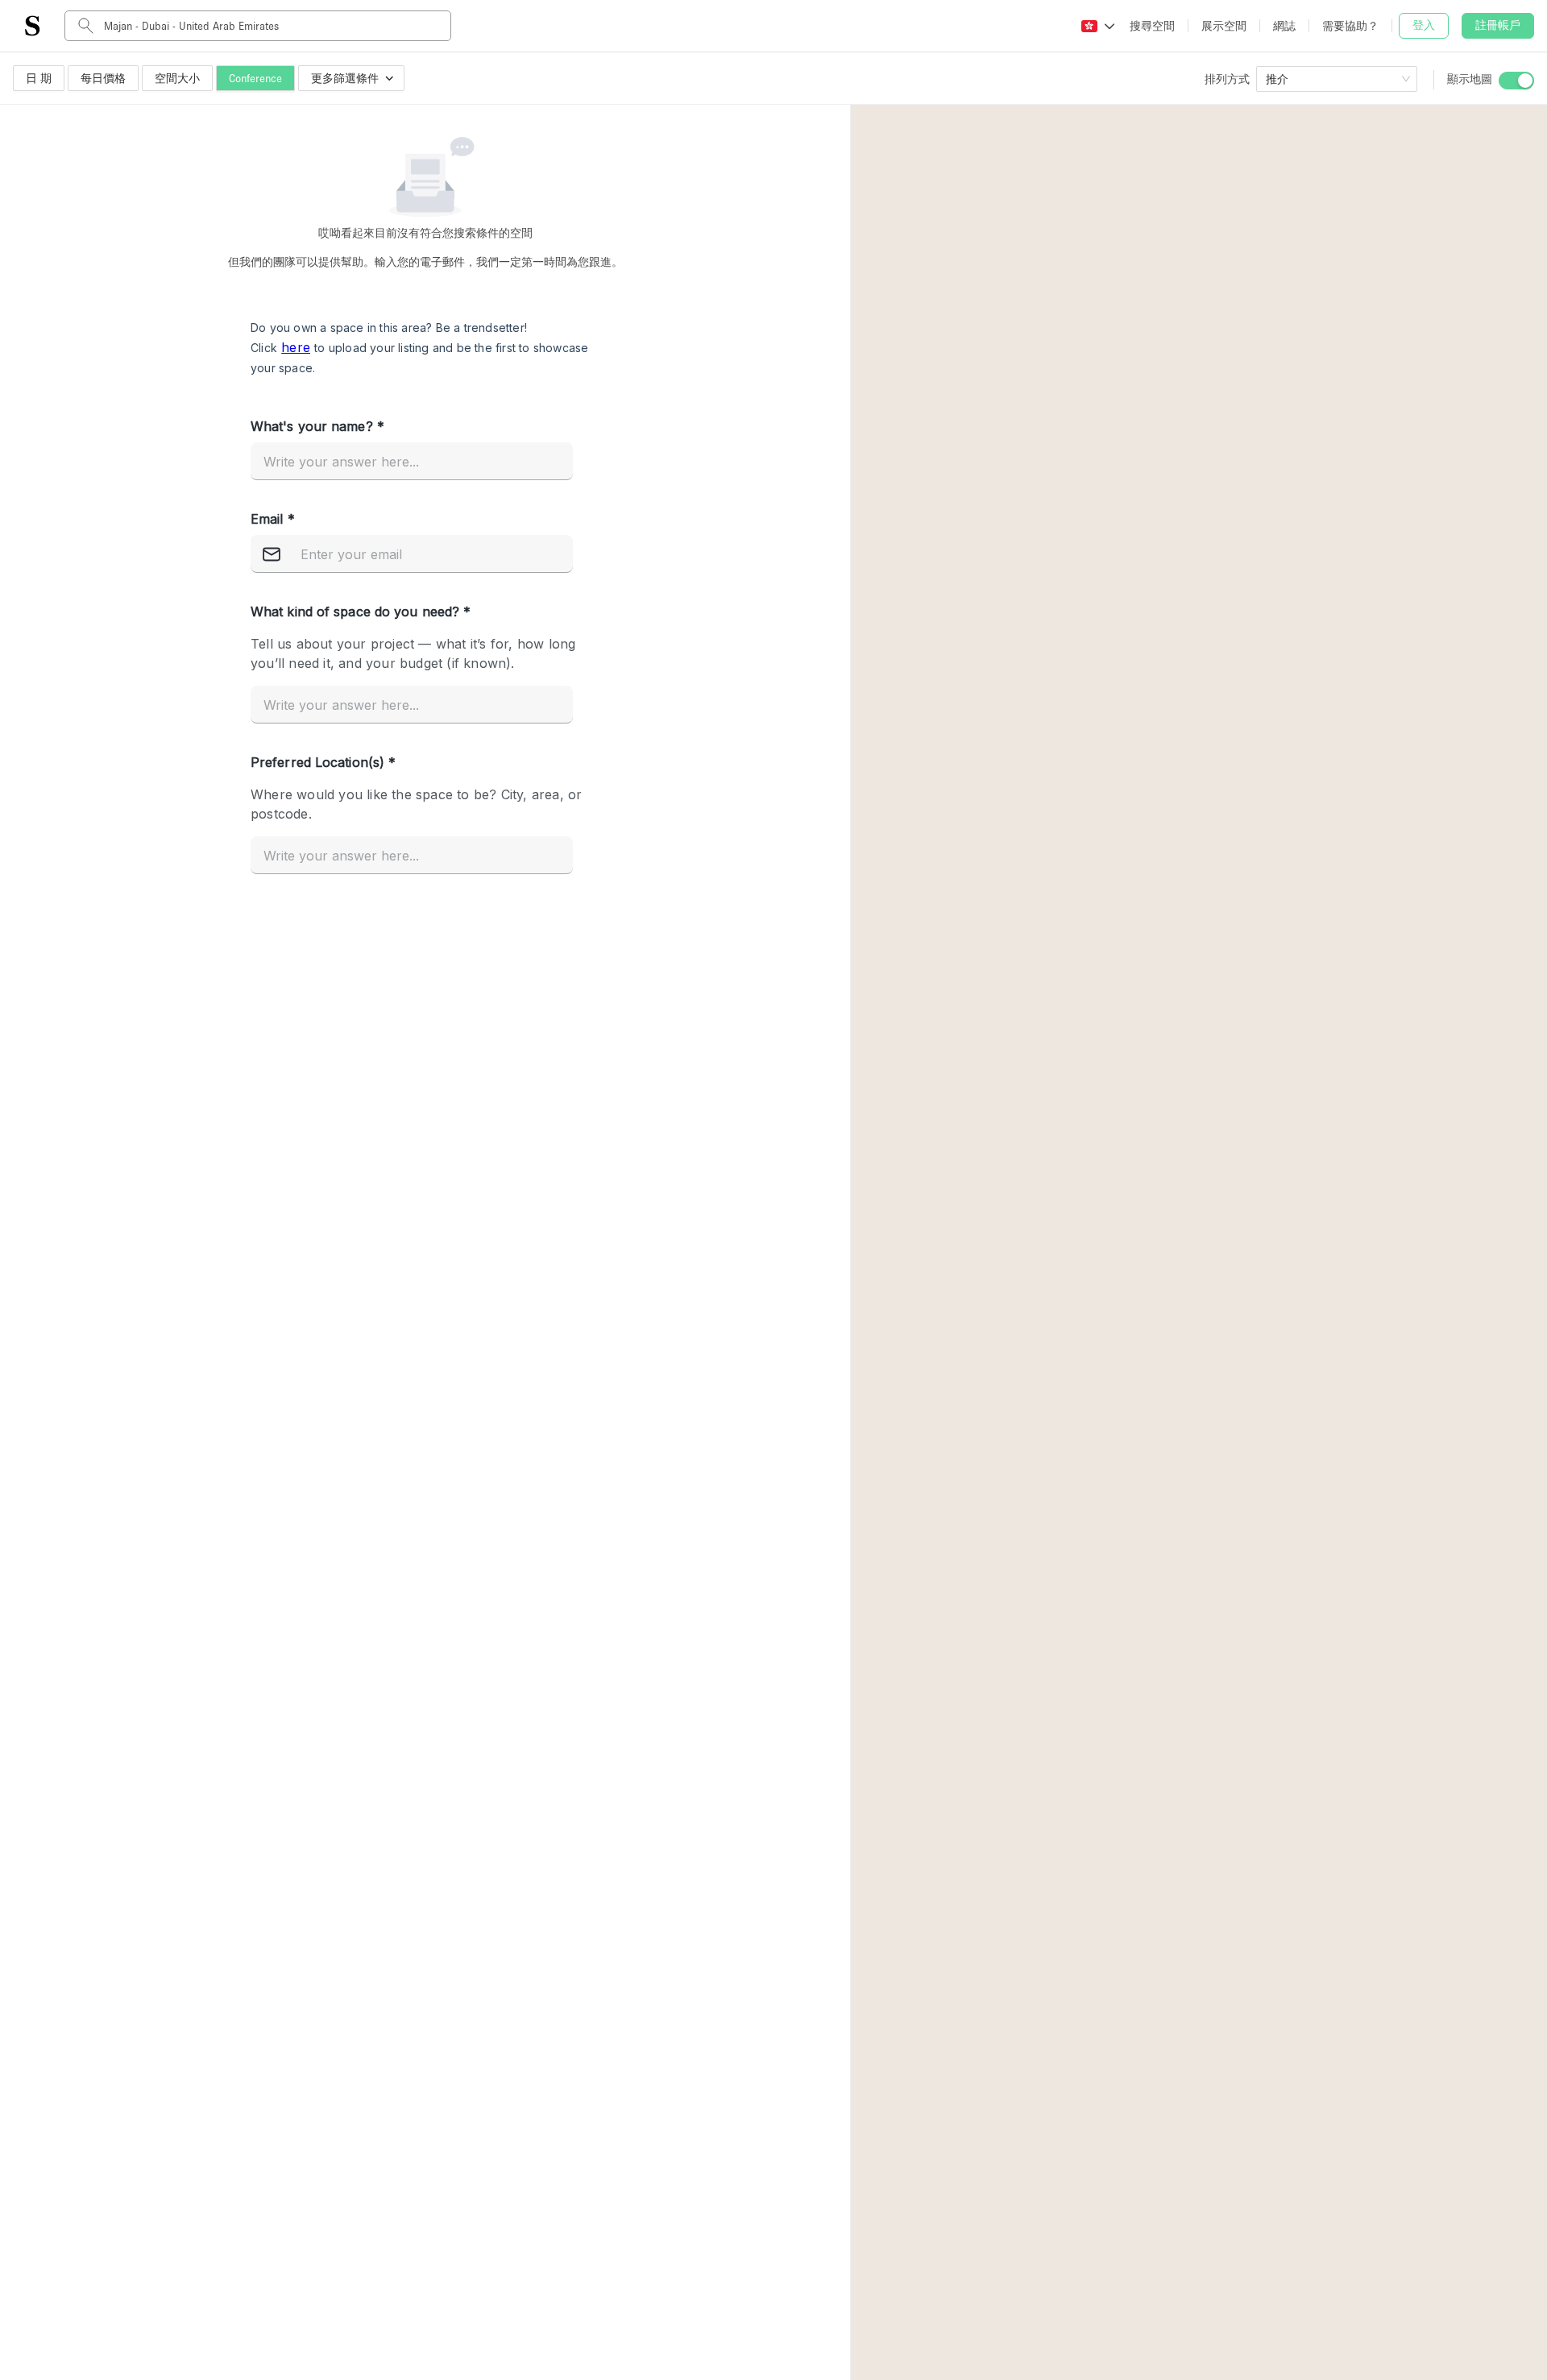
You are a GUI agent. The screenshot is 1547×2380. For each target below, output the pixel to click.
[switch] (1516, 81)
